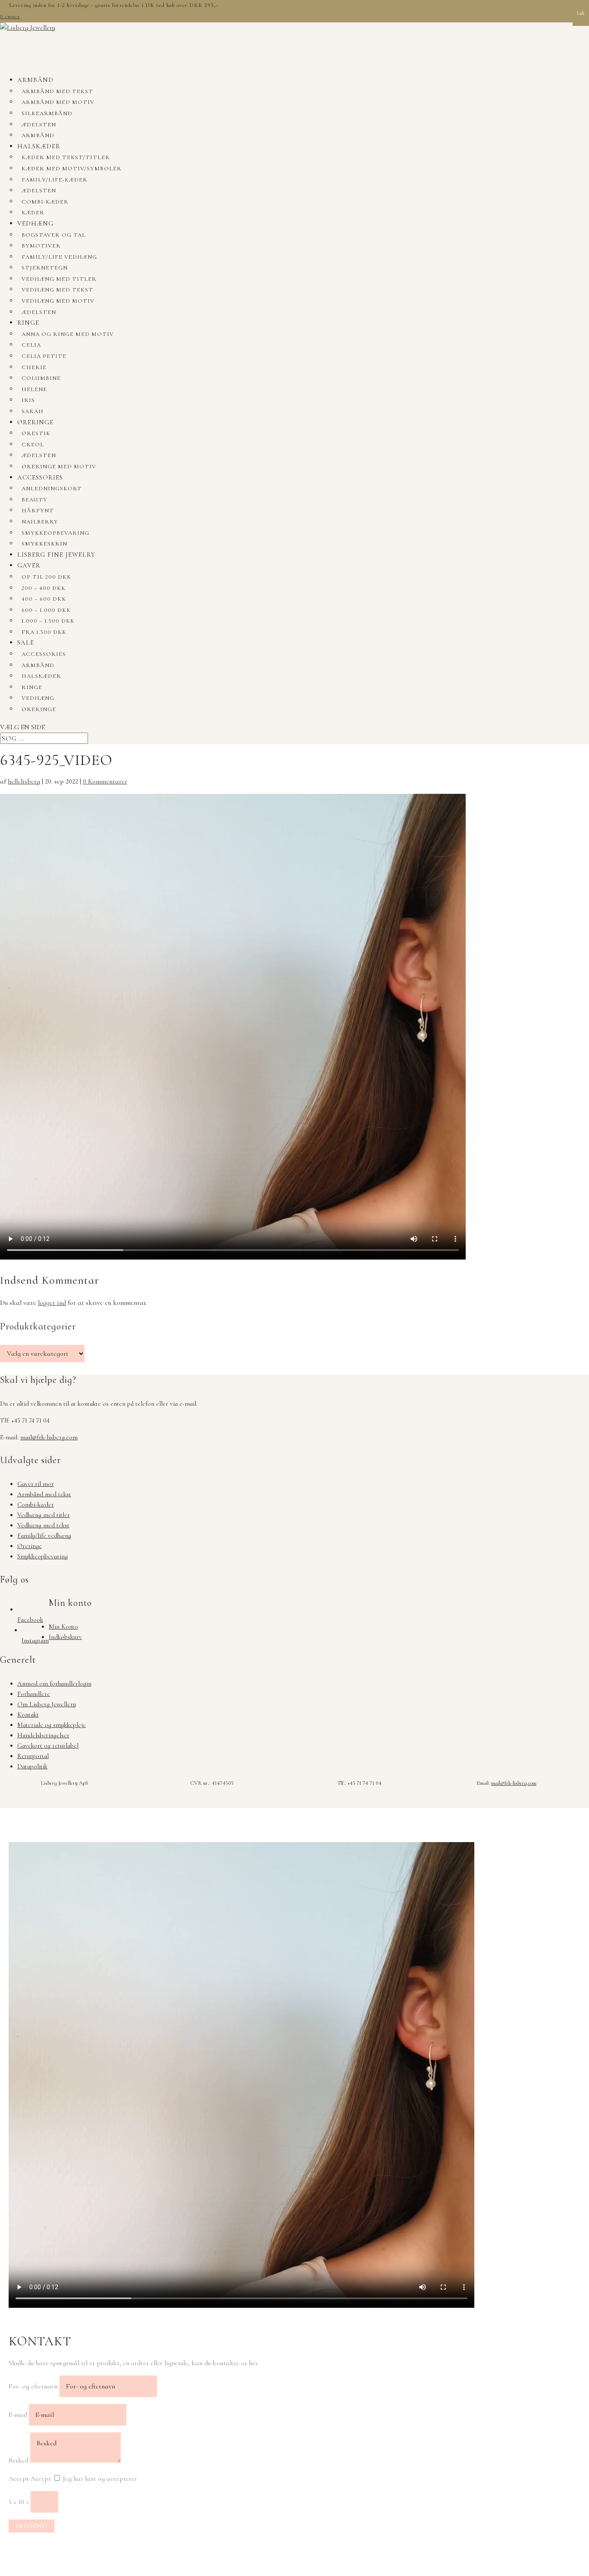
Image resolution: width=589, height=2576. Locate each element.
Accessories (40, 477)
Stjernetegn (45, 268)
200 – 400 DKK (44, 588)
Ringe (28, 323)
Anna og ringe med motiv (68, 334)
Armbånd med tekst (57, 91)
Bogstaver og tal (54, 235)
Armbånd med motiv (58, 102)
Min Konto (63, 1626)
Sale (26, 642)
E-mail (18, 2415)
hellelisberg (24, 781)
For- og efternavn (33, 2386)
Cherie (34, 367)
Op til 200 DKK (46, 577)
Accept (19, 2479)
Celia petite (44, 356)
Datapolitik (32, 1766)
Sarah (33, 411)
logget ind (52, 1303)
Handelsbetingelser (43, 1735)
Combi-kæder (45, 202)
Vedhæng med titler (59, 279)
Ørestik (36, 433)
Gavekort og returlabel (48, 1746)
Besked (19, 2460)
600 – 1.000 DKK (46, 610)
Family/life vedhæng (59, 257)
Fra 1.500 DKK (44, 632)
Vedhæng (35, 223)
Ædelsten (39, 125)
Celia (31, 345)
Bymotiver (41, 246)
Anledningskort (52, 489)
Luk (581, 13)
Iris (28, 400)
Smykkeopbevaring (55, 533)
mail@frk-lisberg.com (49, 1437)
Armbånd (35, 80)
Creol (33, 445)
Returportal (33, 1756)
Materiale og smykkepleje (52, 1725)
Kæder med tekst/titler (66, 157)
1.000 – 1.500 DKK (48, 621)
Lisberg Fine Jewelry (56, 555)
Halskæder (39, 146)
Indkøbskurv (65, 1637)
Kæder (33, 213)
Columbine (41, 378)
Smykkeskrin (44, 544)
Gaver (29, 565)
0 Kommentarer (105, 781)
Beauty (34, 500)
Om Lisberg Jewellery (47, 1704)
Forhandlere (34, 1694)
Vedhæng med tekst (57, 290)
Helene (34, 389)
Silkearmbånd (47, 113)
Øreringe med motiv (59, 467)
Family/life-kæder (55, 180)
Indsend (31, 2526)
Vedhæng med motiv (58, 301)
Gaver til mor (36, 1484)
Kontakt (28, 1714)
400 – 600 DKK (44, 599)
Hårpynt (38, 511)
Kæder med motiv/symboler (72, 169)
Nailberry (40, 522)
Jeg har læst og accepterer (100, 2479)
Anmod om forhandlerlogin (54, 1683)
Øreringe (35, 422)
